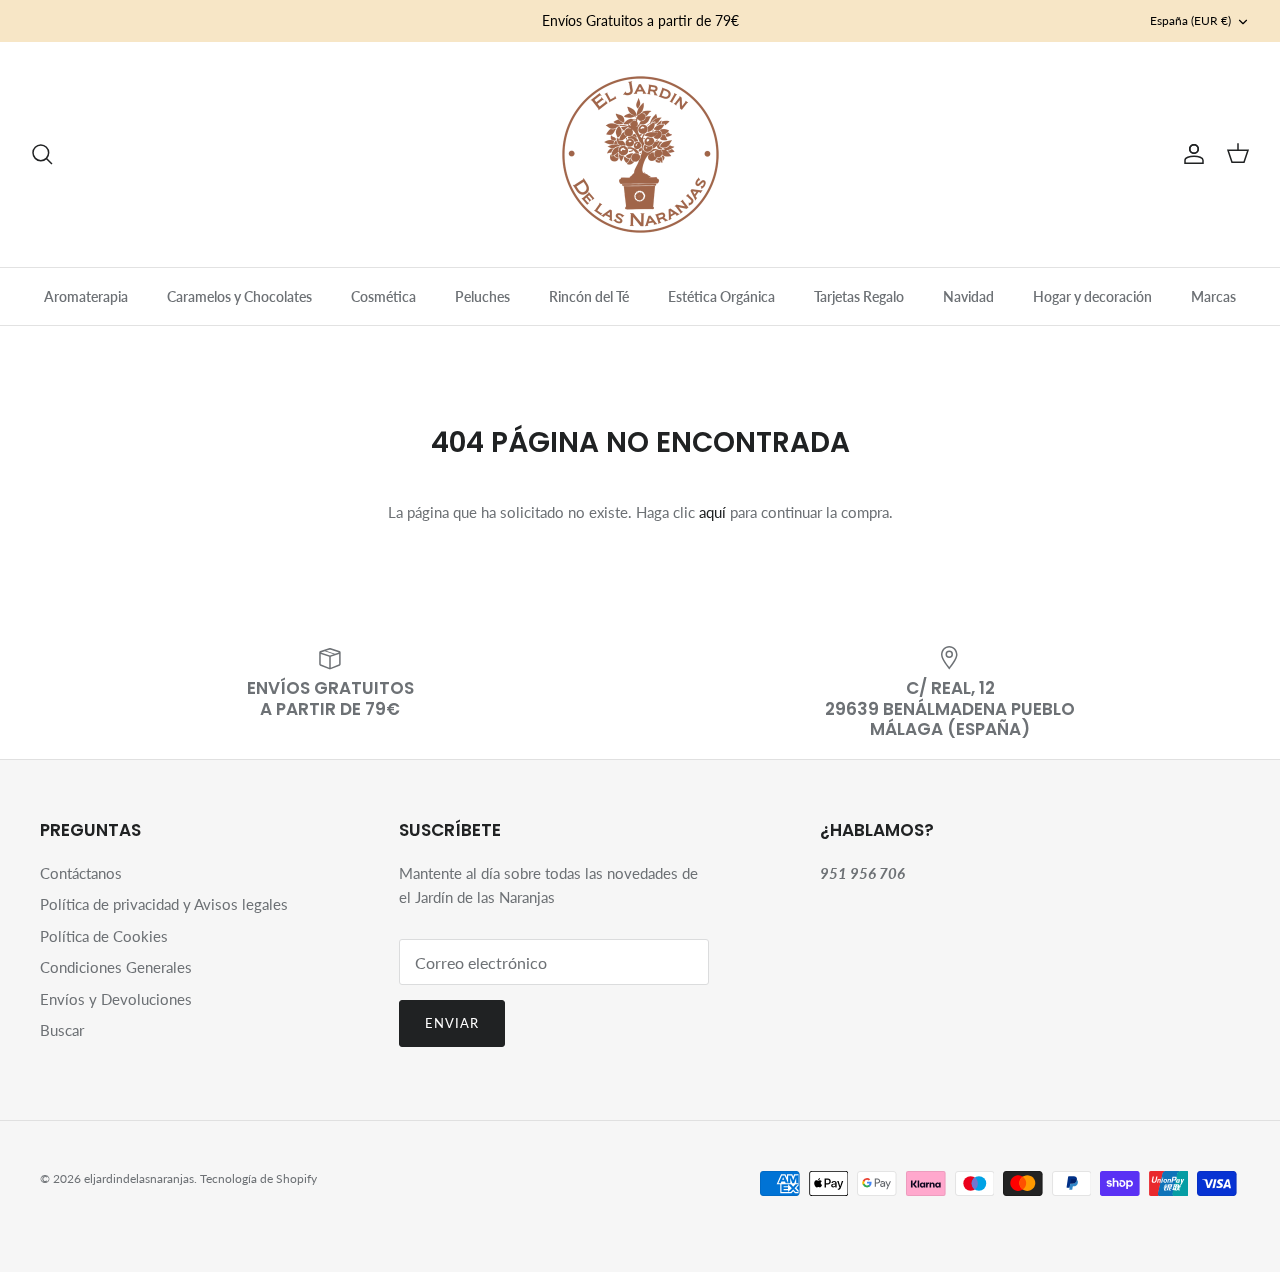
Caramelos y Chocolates (239, 296)
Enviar (452, 1023)
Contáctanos (81, 873)
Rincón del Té (589, 296)
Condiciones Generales (116, 967)
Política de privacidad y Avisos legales (164, 904)
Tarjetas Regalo (859, 296)
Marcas (1213, 296)
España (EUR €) (1190, 20)
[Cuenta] (1190, 154)
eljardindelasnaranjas (139, 1178)
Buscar (62, 1030)
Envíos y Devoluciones (116, 999)
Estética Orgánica (721, 296)
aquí (712, 512)
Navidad (968, 296)
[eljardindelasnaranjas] (640, 154)
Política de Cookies (104, 936)
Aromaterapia (86, 296)
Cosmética (383, 296)
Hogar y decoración (1092, 296)
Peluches (482, 296)
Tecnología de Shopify (258, 1178)
